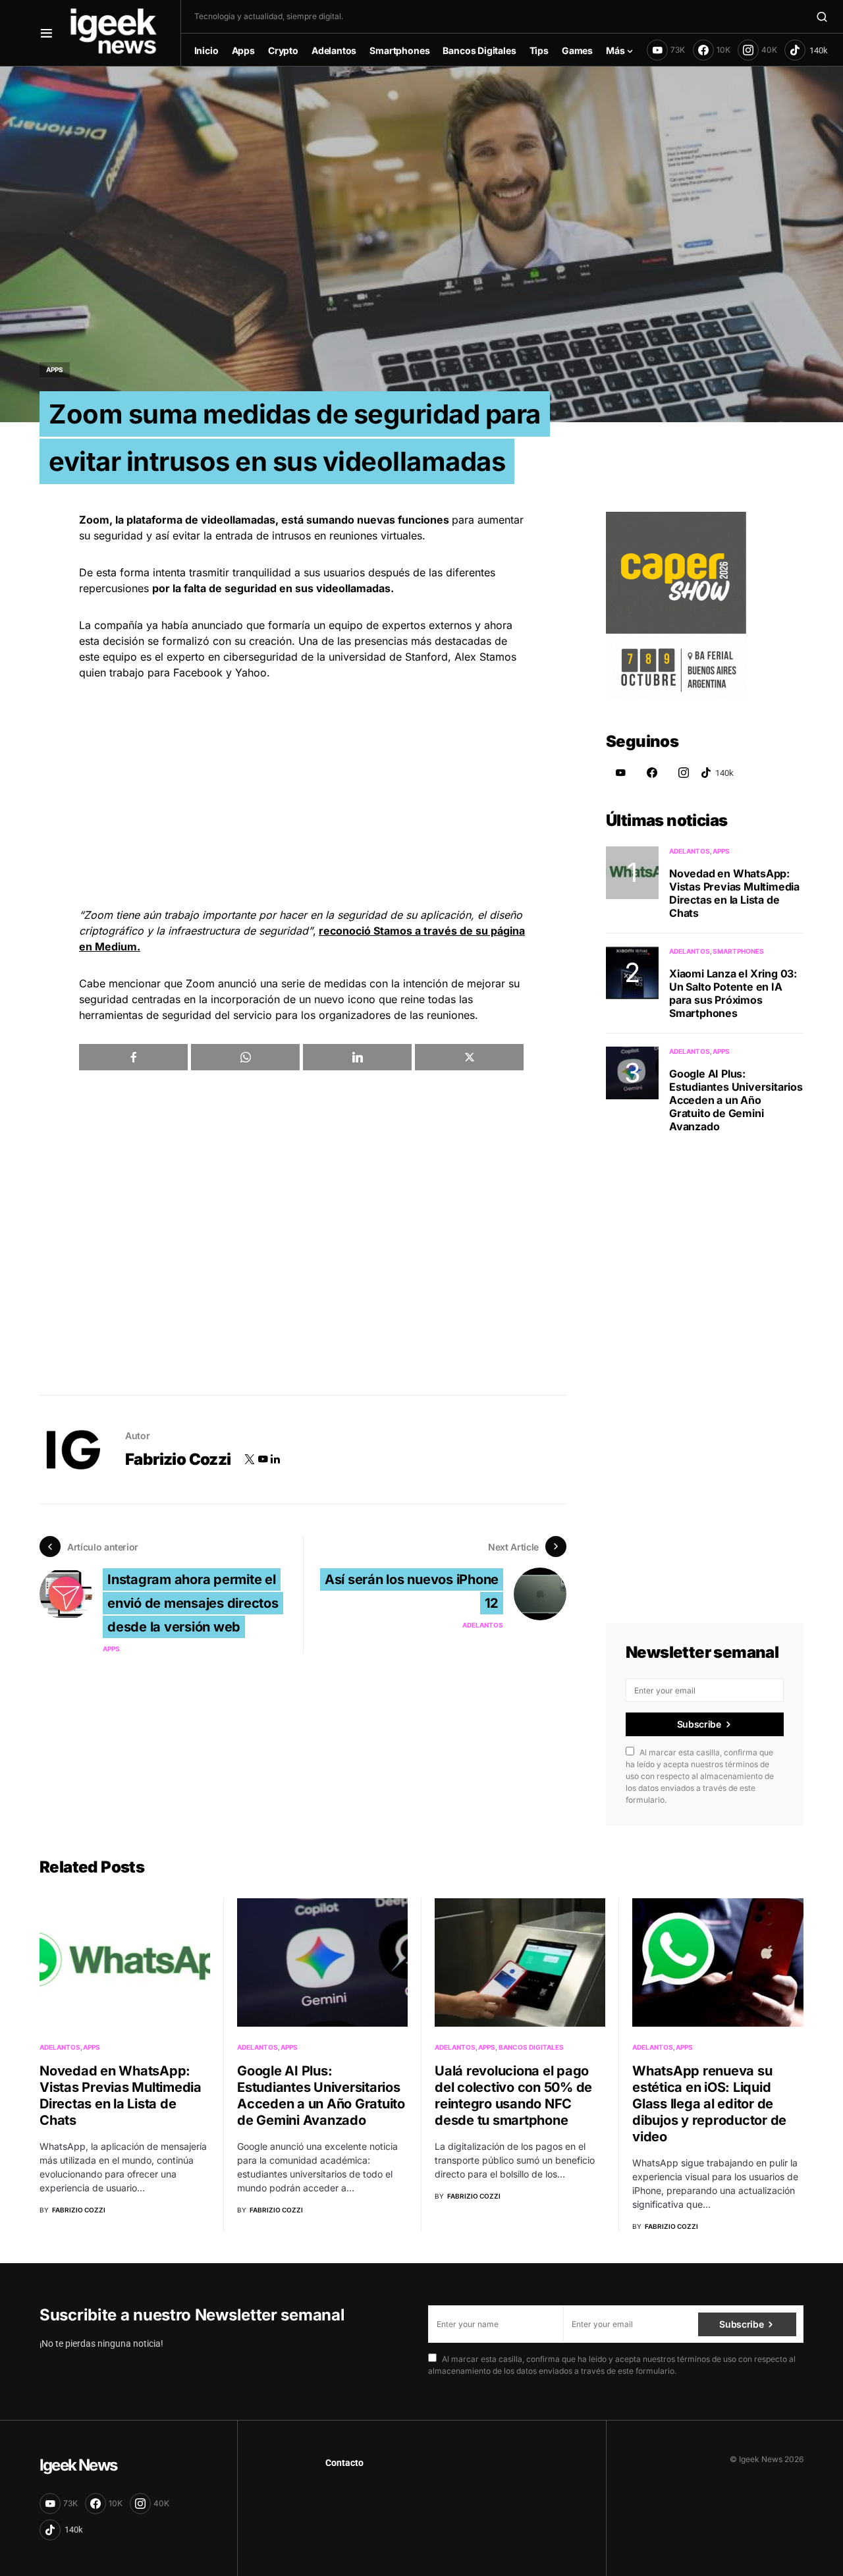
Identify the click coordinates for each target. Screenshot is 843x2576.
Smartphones (738, 951)
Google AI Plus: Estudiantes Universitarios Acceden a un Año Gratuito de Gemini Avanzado (736, 1100)
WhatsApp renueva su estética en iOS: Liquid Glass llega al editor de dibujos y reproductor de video (709, 2104)
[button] (46, 33)
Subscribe (699, 1724)
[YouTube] (620, 773)
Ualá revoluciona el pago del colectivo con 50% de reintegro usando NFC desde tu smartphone (513, 2096)
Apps (55, 370)
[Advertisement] (303, 794)
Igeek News (78, 2465)
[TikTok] (806, 50)
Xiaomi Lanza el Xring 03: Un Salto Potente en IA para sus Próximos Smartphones (733, 993)
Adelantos (483, 1625)
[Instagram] (684, 773)
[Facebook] (652, 773)
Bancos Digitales (531, 2047)
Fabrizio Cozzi (178, 1459)
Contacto (344, 2463)
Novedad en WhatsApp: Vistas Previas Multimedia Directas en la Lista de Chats (734, 893)
